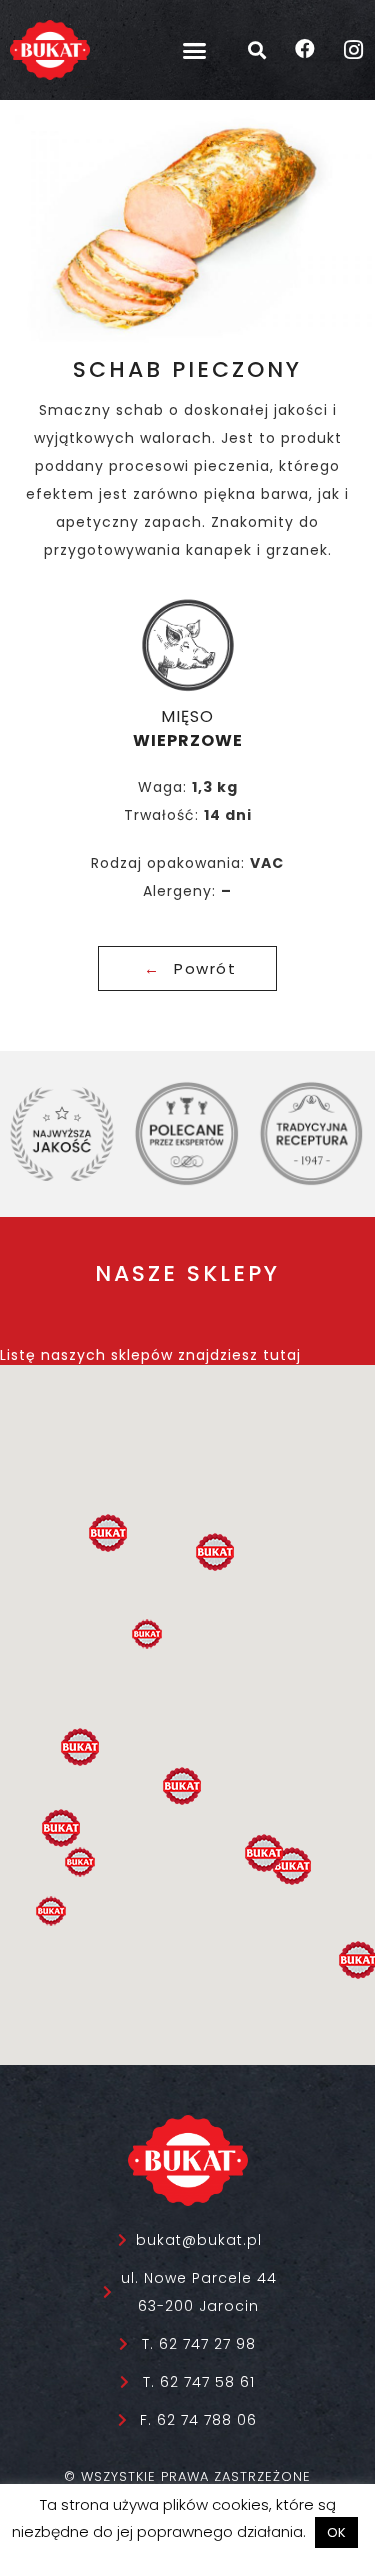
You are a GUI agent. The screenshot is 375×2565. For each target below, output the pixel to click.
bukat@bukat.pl (199, 2240)
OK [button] (336, 2532)
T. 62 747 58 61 (199, 2382)
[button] (194, 50)
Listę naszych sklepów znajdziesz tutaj (150, 1355)
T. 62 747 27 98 (199, 2344)
